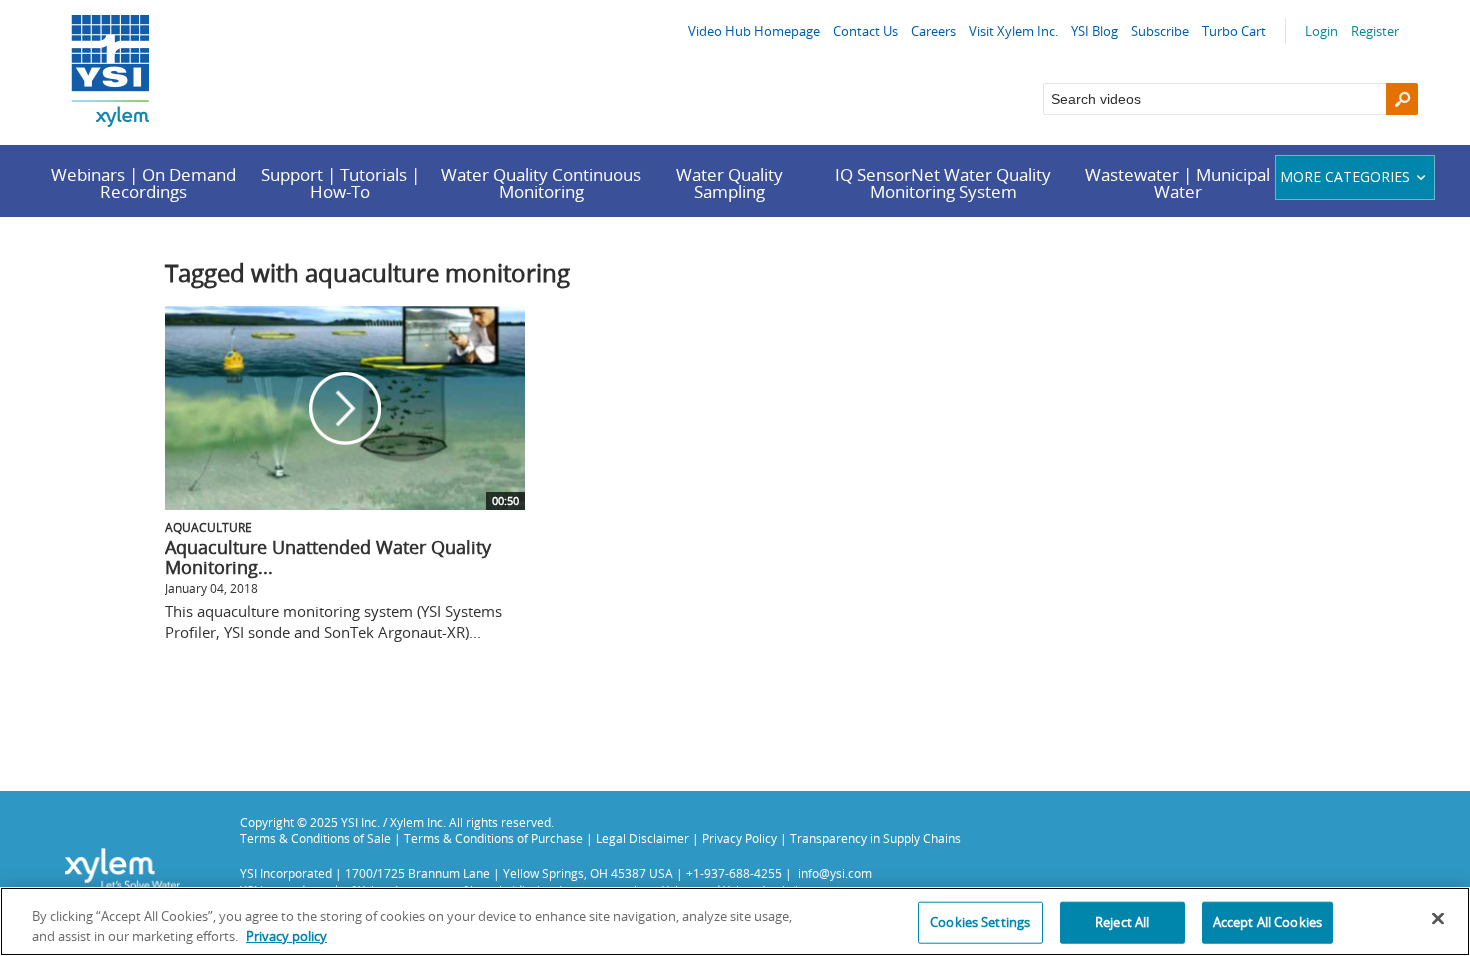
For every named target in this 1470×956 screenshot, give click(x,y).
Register (1375, 31)
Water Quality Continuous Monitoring (541, 183)
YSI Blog (1094, 31)
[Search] (1402, 99)
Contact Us (865, 31)
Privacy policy (286, 935)
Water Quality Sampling (729, 183)
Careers (933, 31)
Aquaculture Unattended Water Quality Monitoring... (328, 557)
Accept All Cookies (1267, 922)
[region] (735, 921)
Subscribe (1160, 31)
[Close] (1438, 919)
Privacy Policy (739, 838)
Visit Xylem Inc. (1013, 31)
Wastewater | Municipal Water (1177, 183)
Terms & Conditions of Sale (315, 838)
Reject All (1122, 922)
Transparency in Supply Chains (875, 838)
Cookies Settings (980, 922)
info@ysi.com (835, 873)
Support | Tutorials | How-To (340, 183)
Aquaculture (208, 527)
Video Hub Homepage (754, 31)
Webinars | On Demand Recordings (143, 183)
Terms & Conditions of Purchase (493, 838)
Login (1321, 31)
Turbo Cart (1234, 31)
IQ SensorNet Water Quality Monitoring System (943, 183)
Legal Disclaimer (642, 838)
